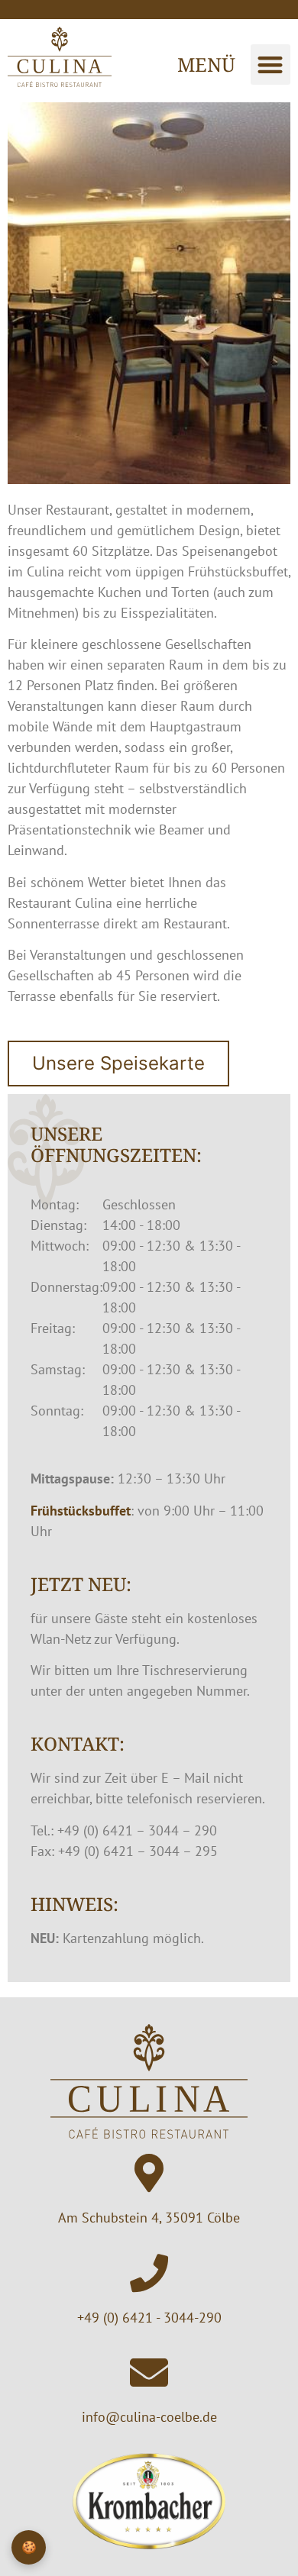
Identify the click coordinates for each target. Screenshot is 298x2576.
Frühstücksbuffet (81, 1511)
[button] (271, 65)
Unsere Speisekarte (118, 1063)
